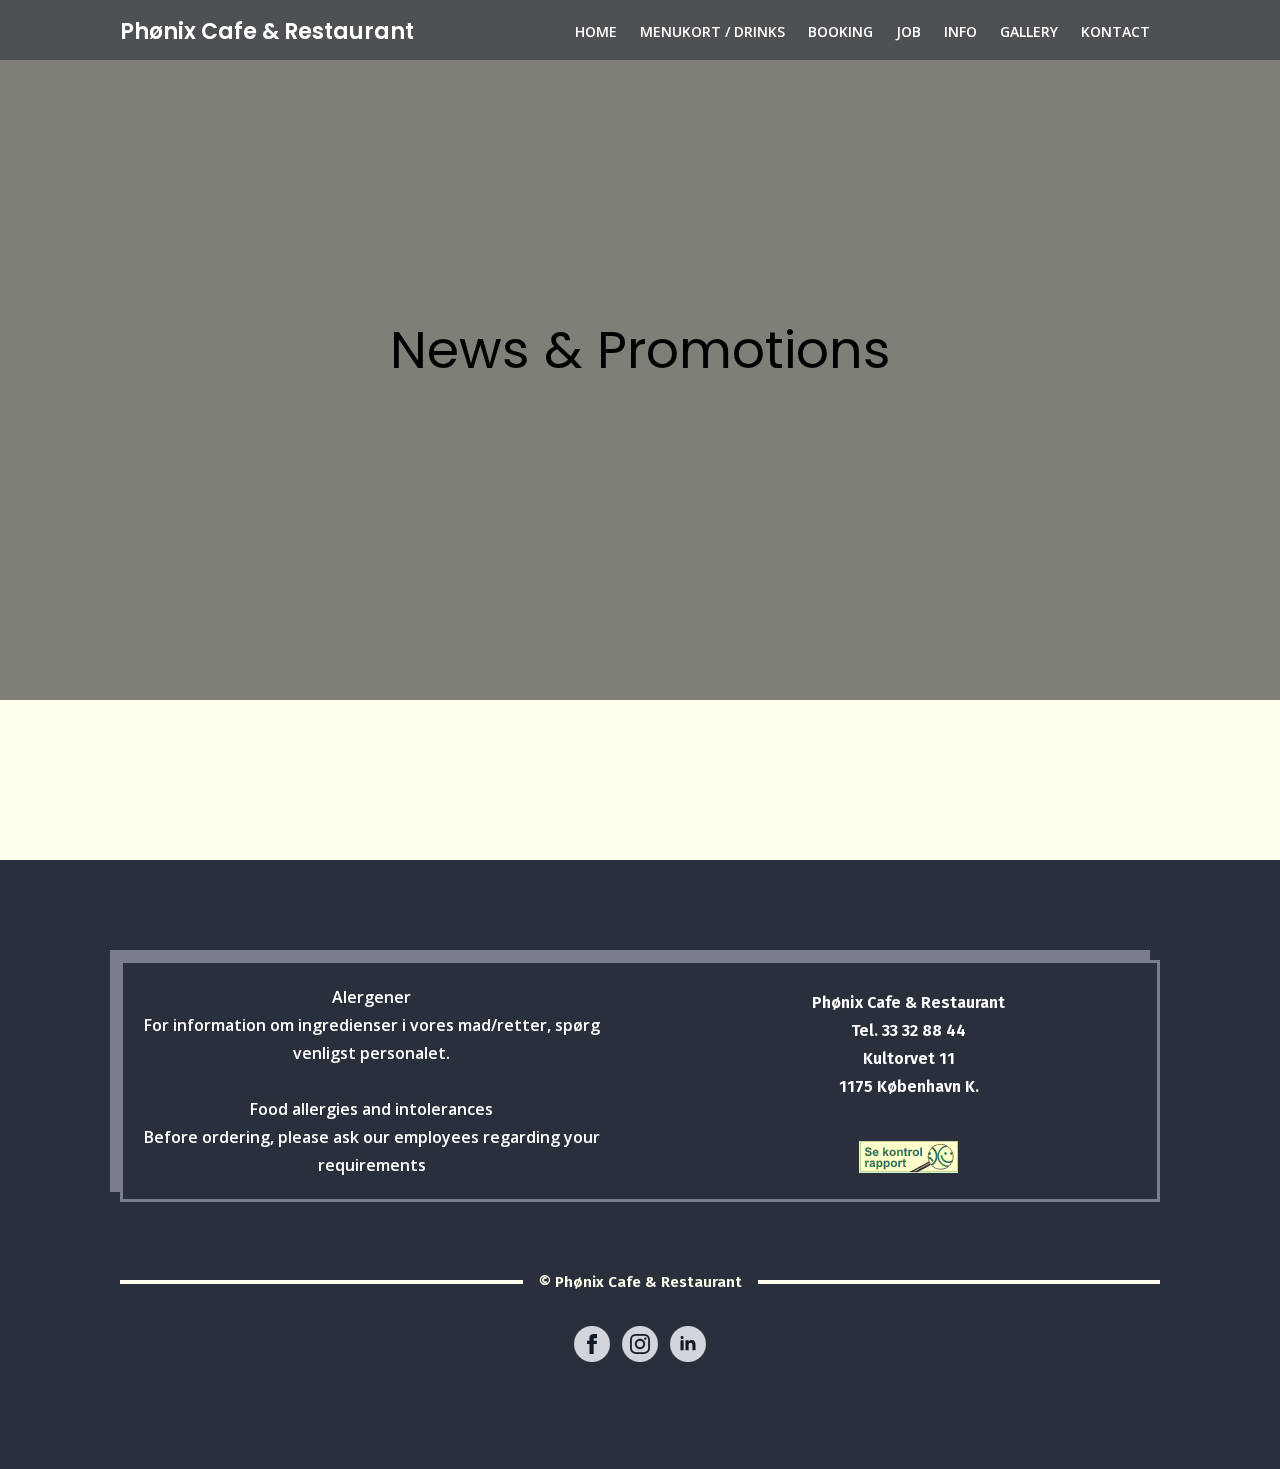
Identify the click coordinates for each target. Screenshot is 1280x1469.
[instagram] (640, 1344)
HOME (596, 31)
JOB (908, 31)
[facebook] (592, 1344)
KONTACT (1115, 31)
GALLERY (1029, 31)
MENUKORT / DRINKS (712, 31)
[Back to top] (1232, 1421)
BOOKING (840, 31)
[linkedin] (688, 1344)
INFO (960, 31)
